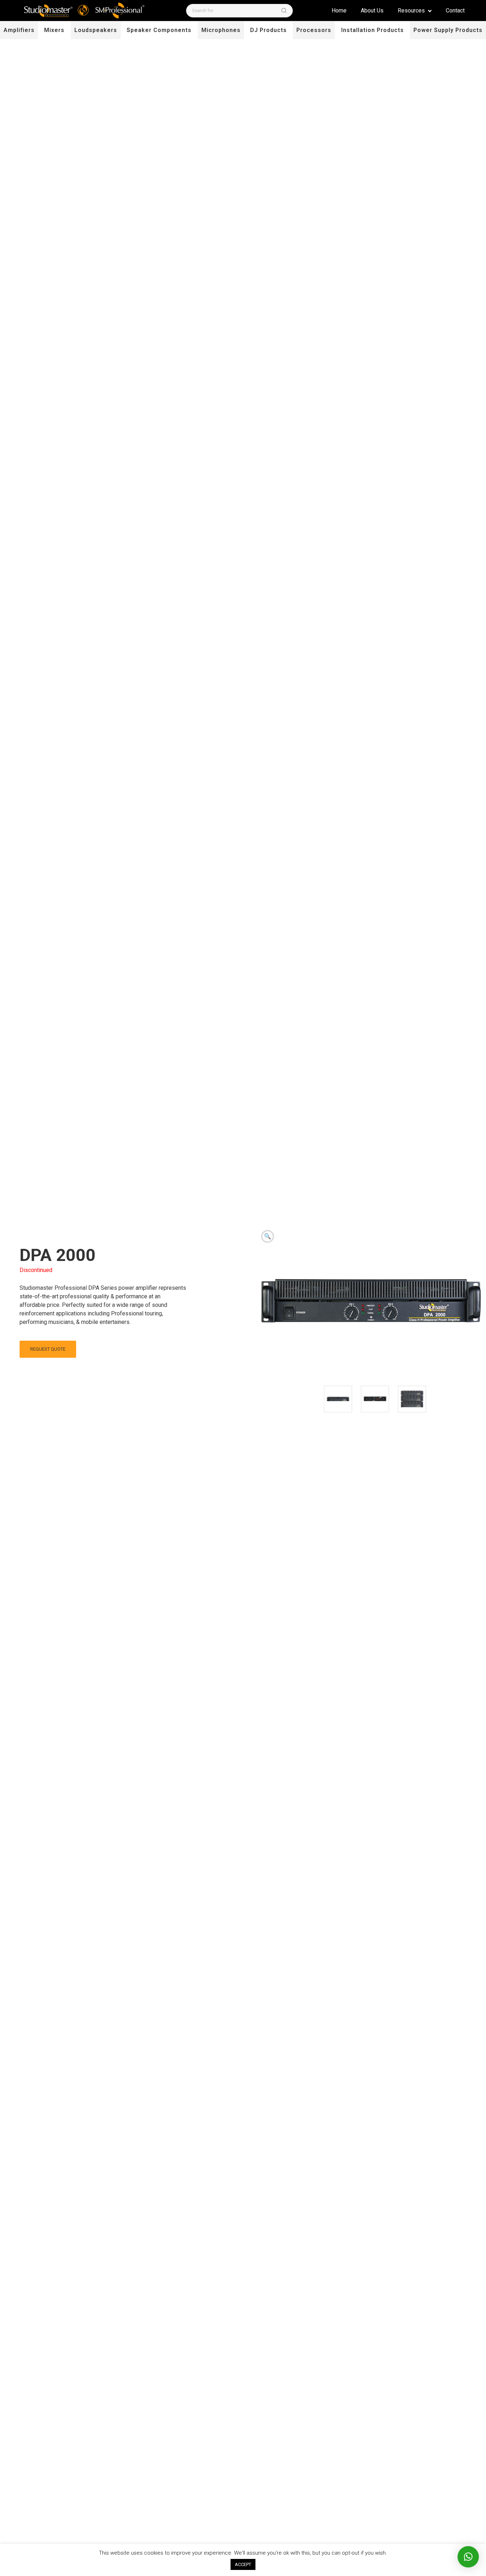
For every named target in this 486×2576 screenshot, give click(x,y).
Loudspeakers (96, 30)
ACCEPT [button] (243, 2564)
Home (339, 10)
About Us (372, 10)
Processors (314, 30)
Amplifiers (19, 30)
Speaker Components (159, 30)
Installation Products (373, 30)
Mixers (54, 30)
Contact (455, 10)
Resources (412, 10)
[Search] (284, 10)
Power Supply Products (448, 30)
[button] (268, 1236)
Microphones (221, 30)
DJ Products (268, 30)
